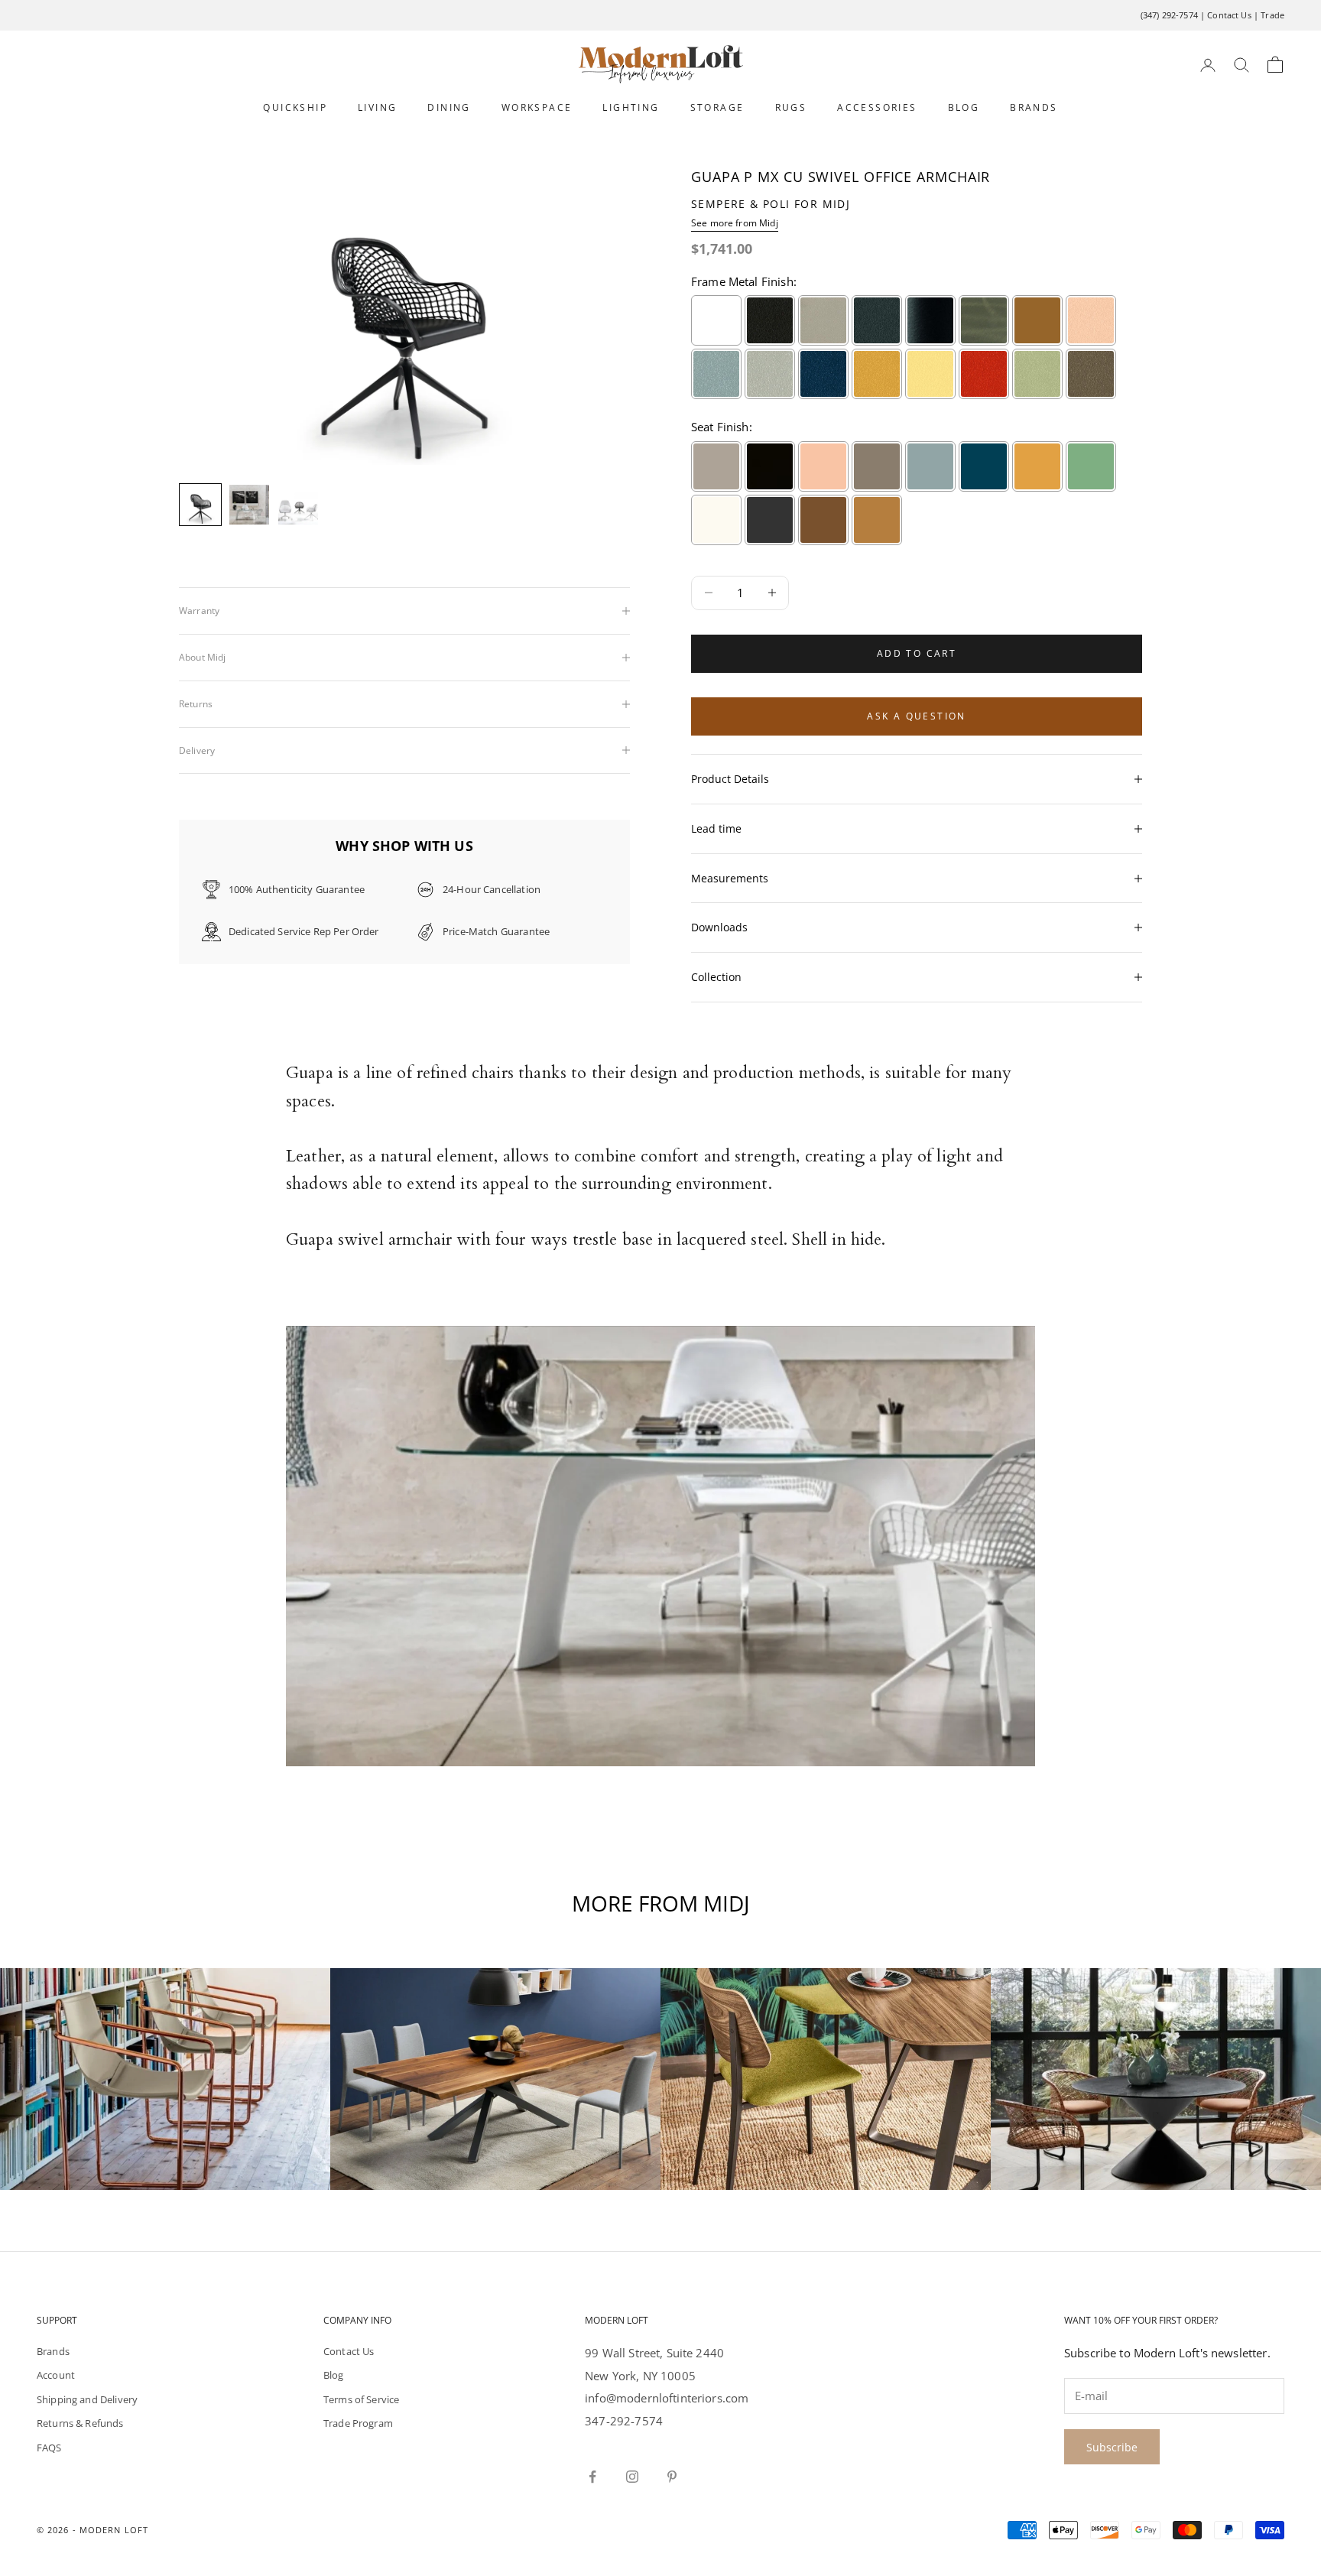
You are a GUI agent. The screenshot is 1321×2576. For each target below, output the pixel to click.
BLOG (964, 107)
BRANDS (1034, 107)
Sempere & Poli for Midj (771, 204)
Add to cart (917, 653)
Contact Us (1229, 15)
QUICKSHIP (295, 107)
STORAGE (717, 107)
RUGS (791, 107)
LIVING (377, 107)
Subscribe (1112, 2447)
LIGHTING (631, 107)
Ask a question (917, 716)
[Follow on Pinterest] (672, 2477)
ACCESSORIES (877, 107)
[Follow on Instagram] (632, 2477)
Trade (1272, 15)
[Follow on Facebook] (592, 2477)
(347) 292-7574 (1169, 15)
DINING (449, 107)
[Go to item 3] (298, 505)
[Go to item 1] (200, 505)
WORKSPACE (537, 107)
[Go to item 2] (249, 505)
